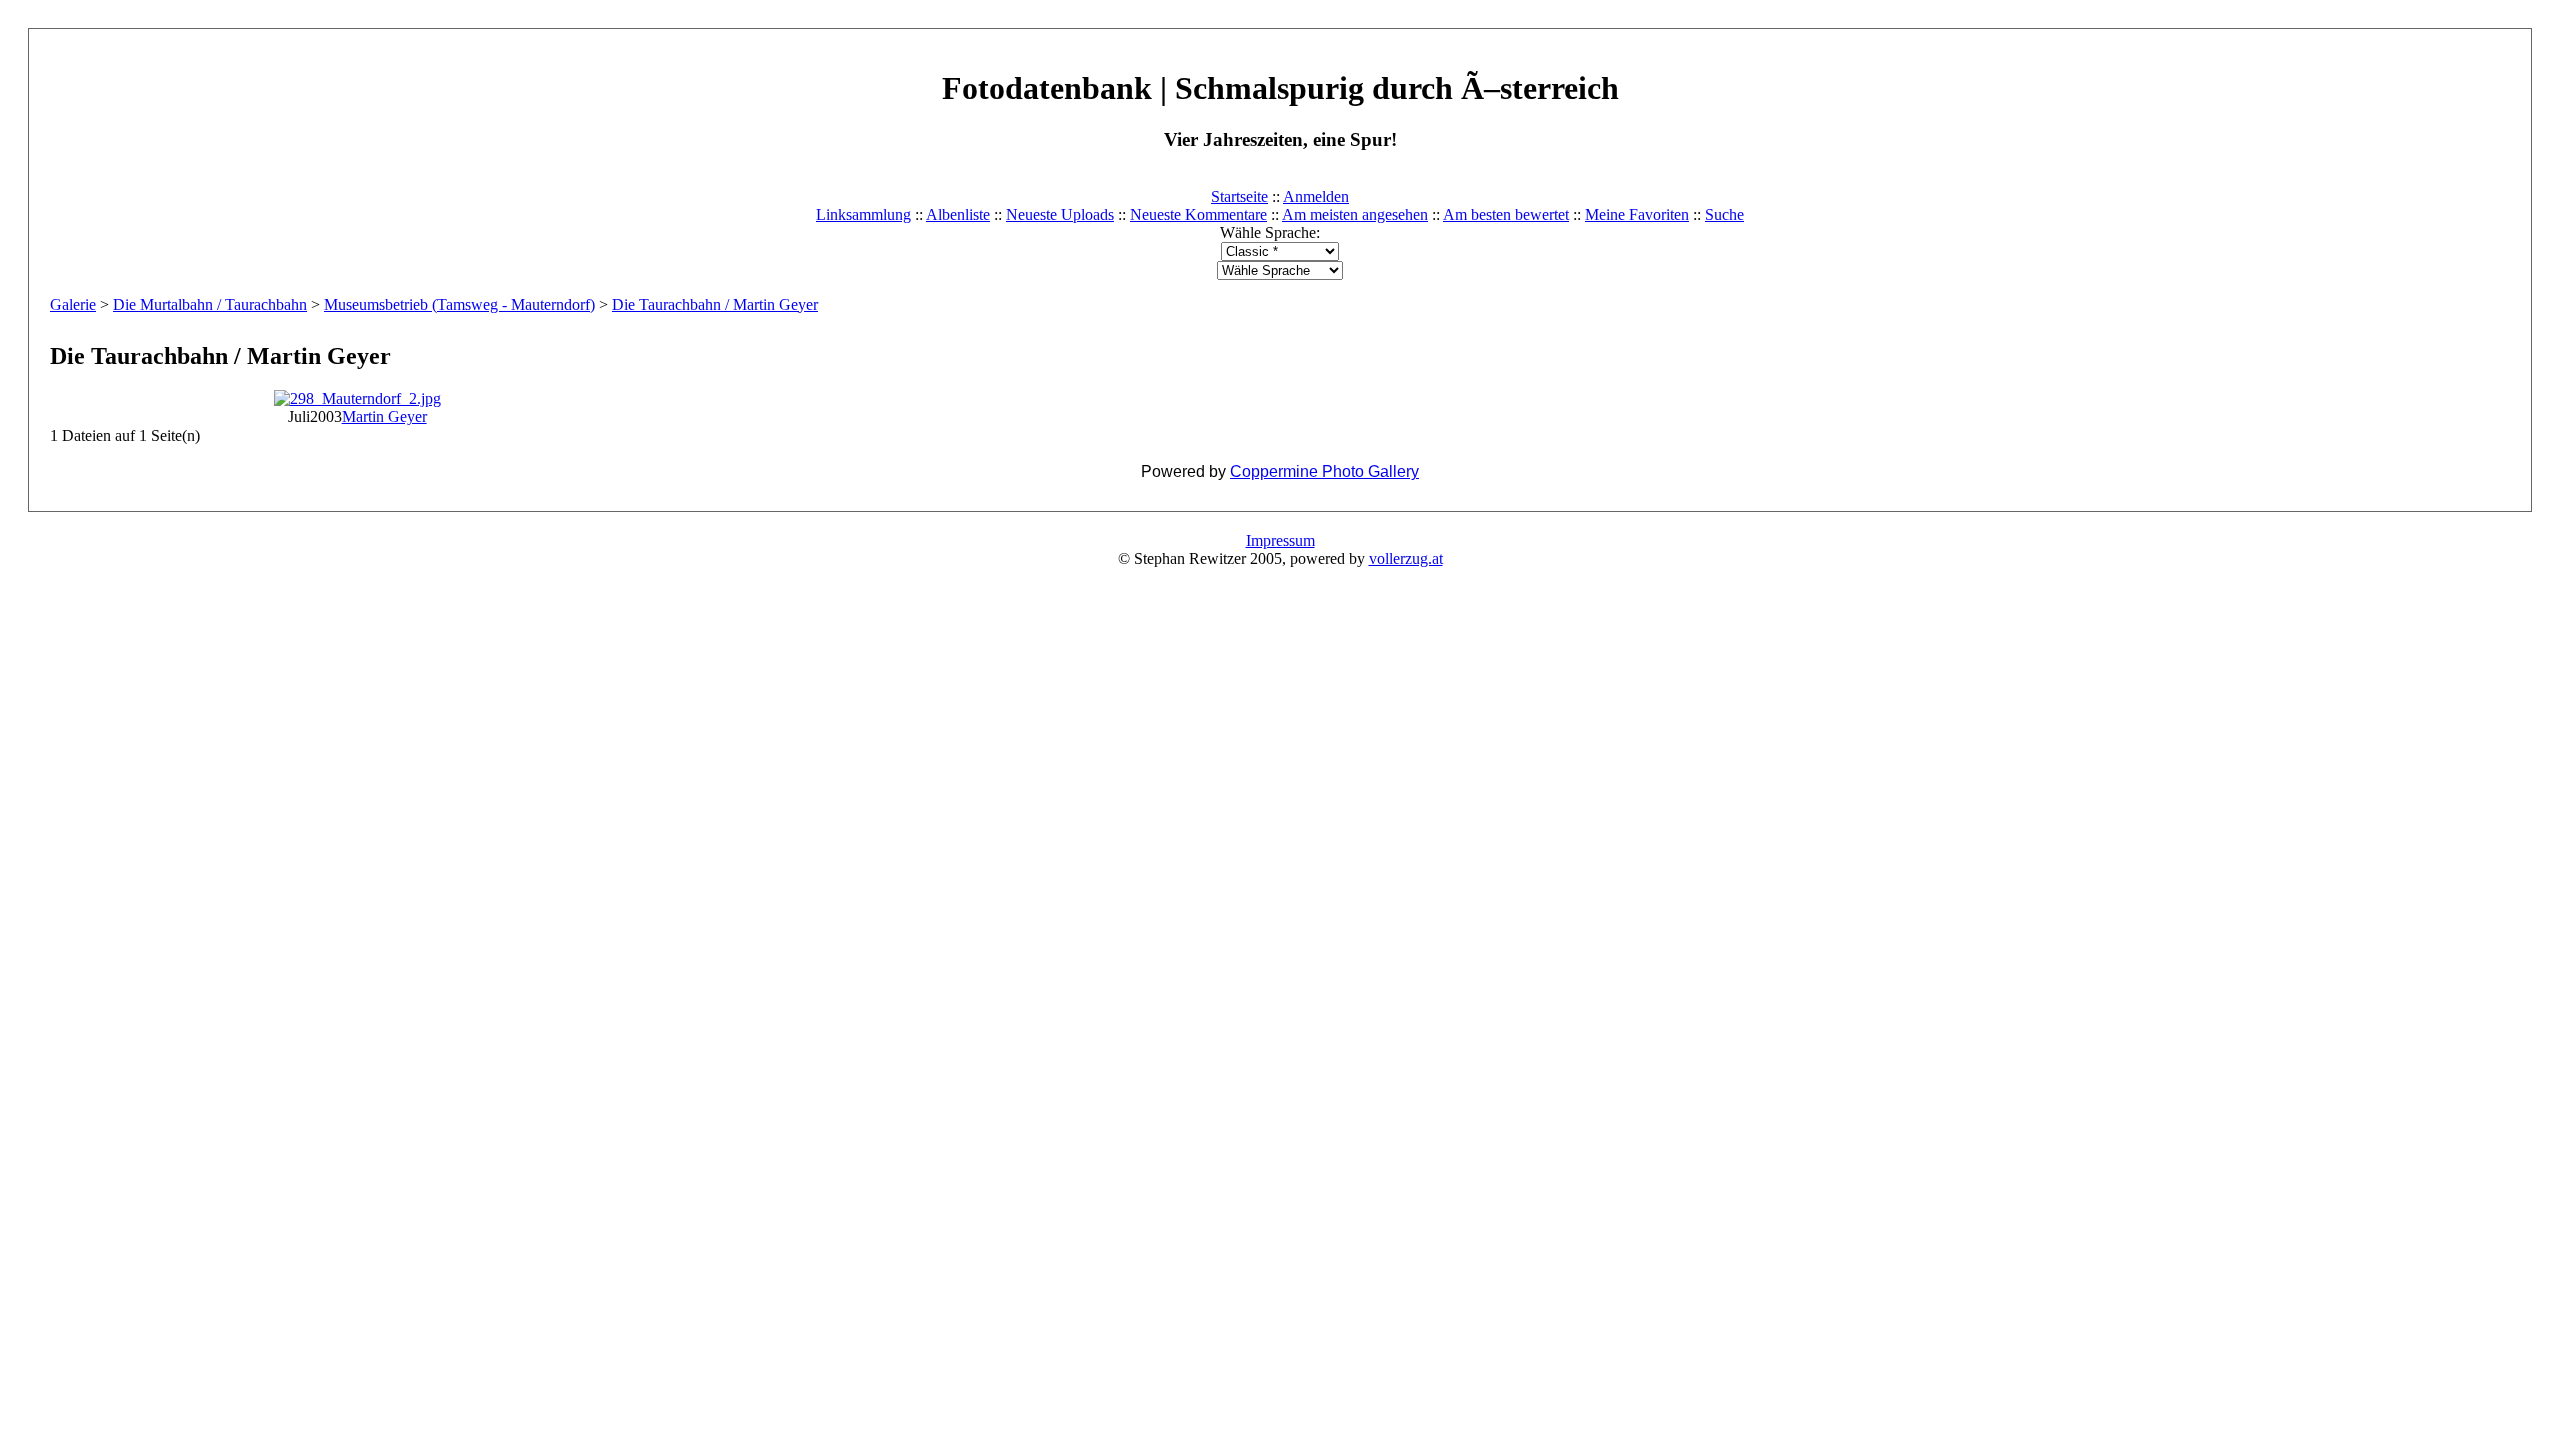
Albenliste (958, 214)
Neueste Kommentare (1198, 214)
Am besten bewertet (1506, 214)
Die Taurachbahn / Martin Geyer (715, 304)
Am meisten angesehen (1355, 214)
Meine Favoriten (1637, 214)
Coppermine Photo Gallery (1324, 471)
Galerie (73, 304)
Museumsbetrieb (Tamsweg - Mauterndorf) (459, 304)
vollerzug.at (1406, 558)
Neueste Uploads (1060, 214)
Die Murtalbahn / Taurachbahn (210, 304)
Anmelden (1316, 196)
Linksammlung (863, 214)
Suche (1724, 214)
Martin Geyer (384, 416)
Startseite (1239, 196)
